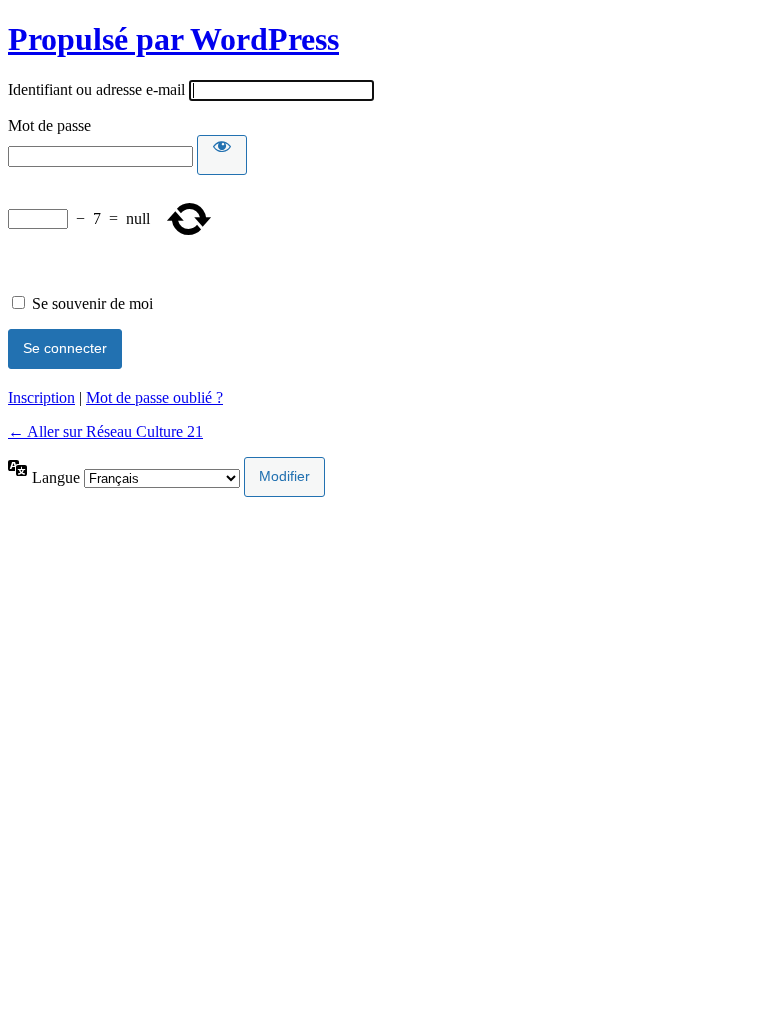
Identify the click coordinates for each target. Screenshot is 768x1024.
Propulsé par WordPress (173, 39)
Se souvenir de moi (92, 303)
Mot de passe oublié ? (154, 397)
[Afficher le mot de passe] (222, 155)
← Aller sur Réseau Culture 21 (105, 431)
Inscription (41, 397)
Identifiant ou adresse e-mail (96, 89)
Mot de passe (49, 125)
